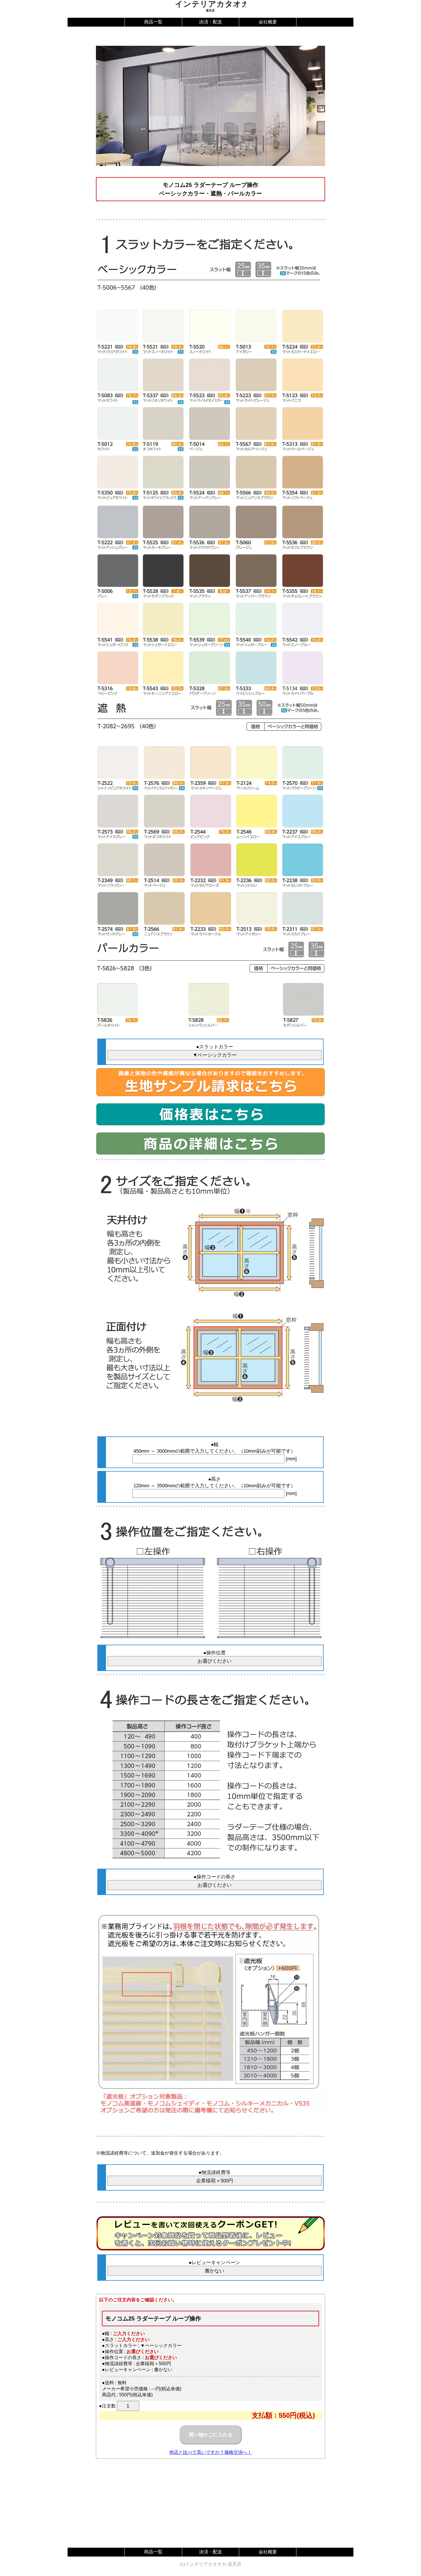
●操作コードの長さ (215, 1877)
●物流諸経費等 (215, 2172)
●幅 (215, 1445)
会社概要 (268, 22)
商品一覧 (153, 22)
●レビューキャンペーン (215, 2263)
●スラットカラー (215, 1047)
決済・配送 (210, 22)
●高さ (215, 1479)
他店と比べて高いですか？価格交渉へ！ (210, 2452)
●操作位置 (215, 1653)
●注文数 (107, 2406)
